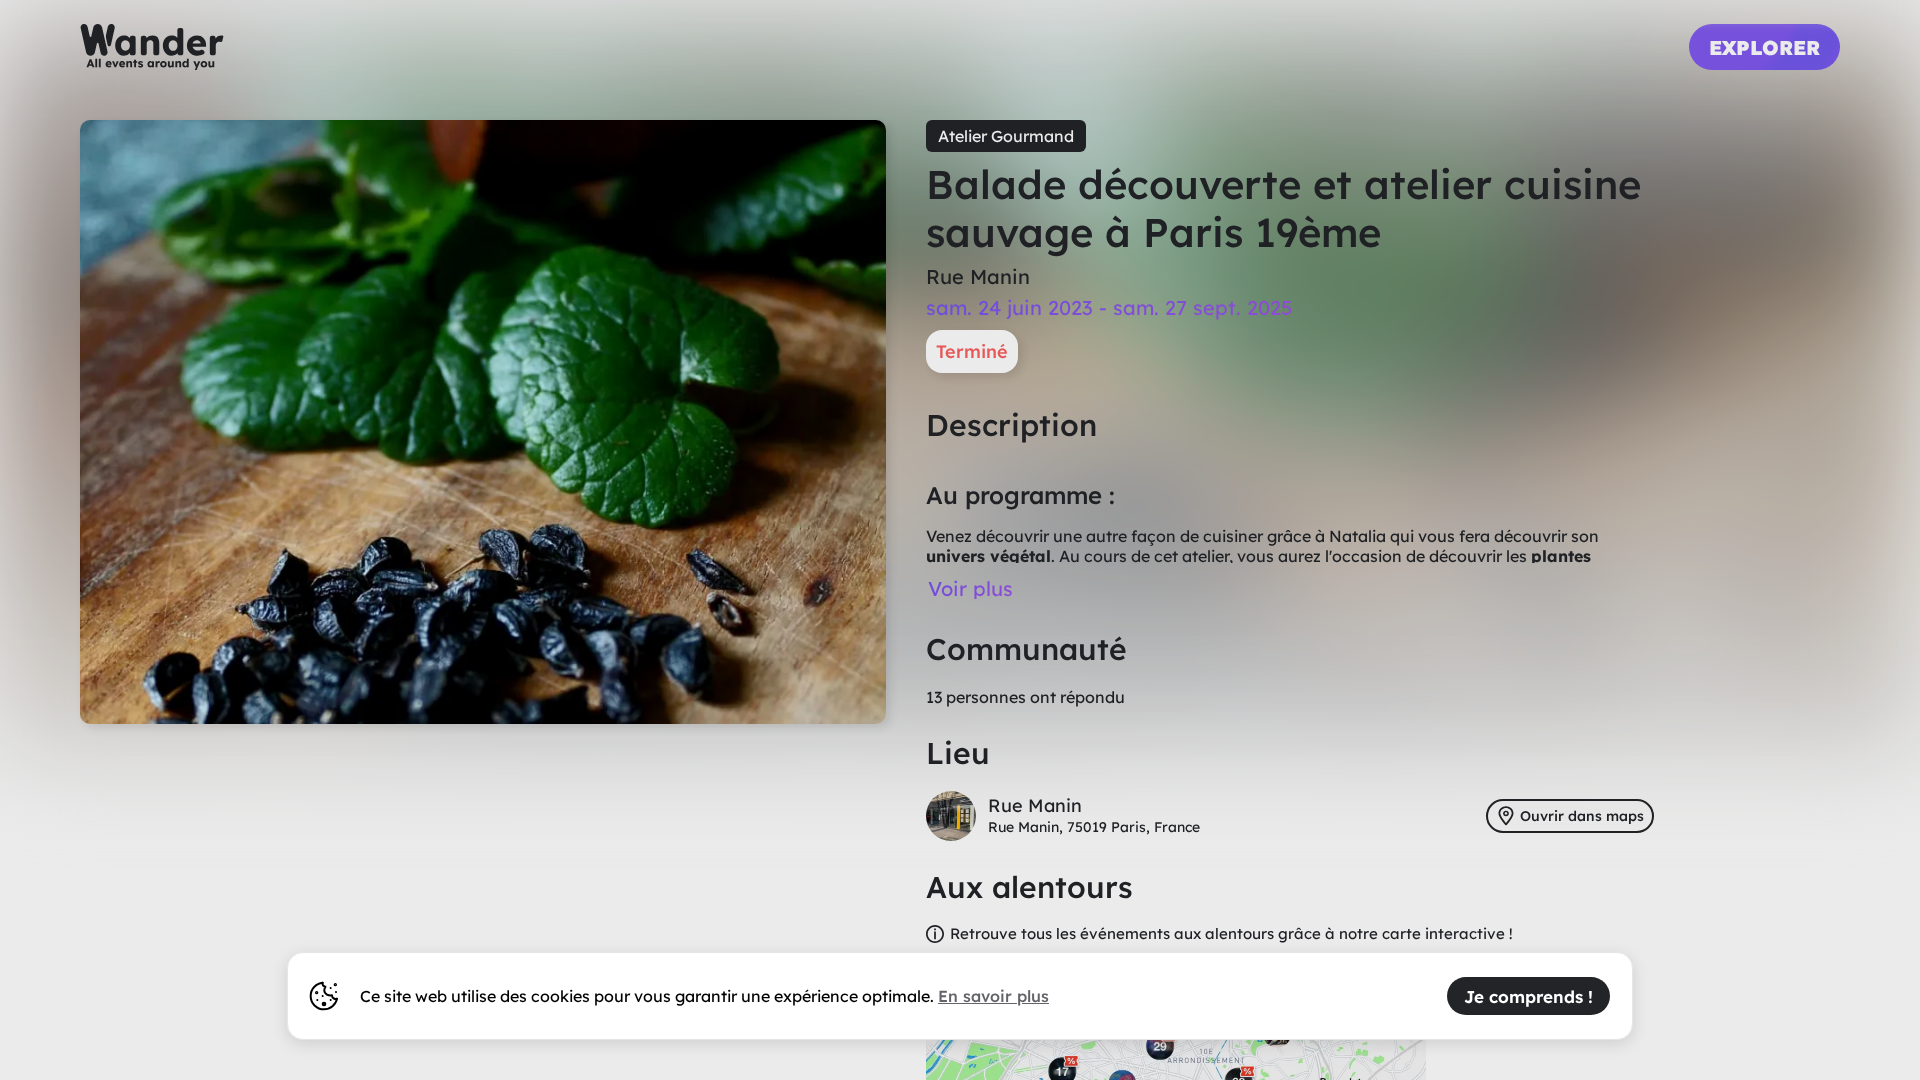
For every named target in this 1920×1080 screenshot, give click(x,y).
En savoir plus (993, 996)
